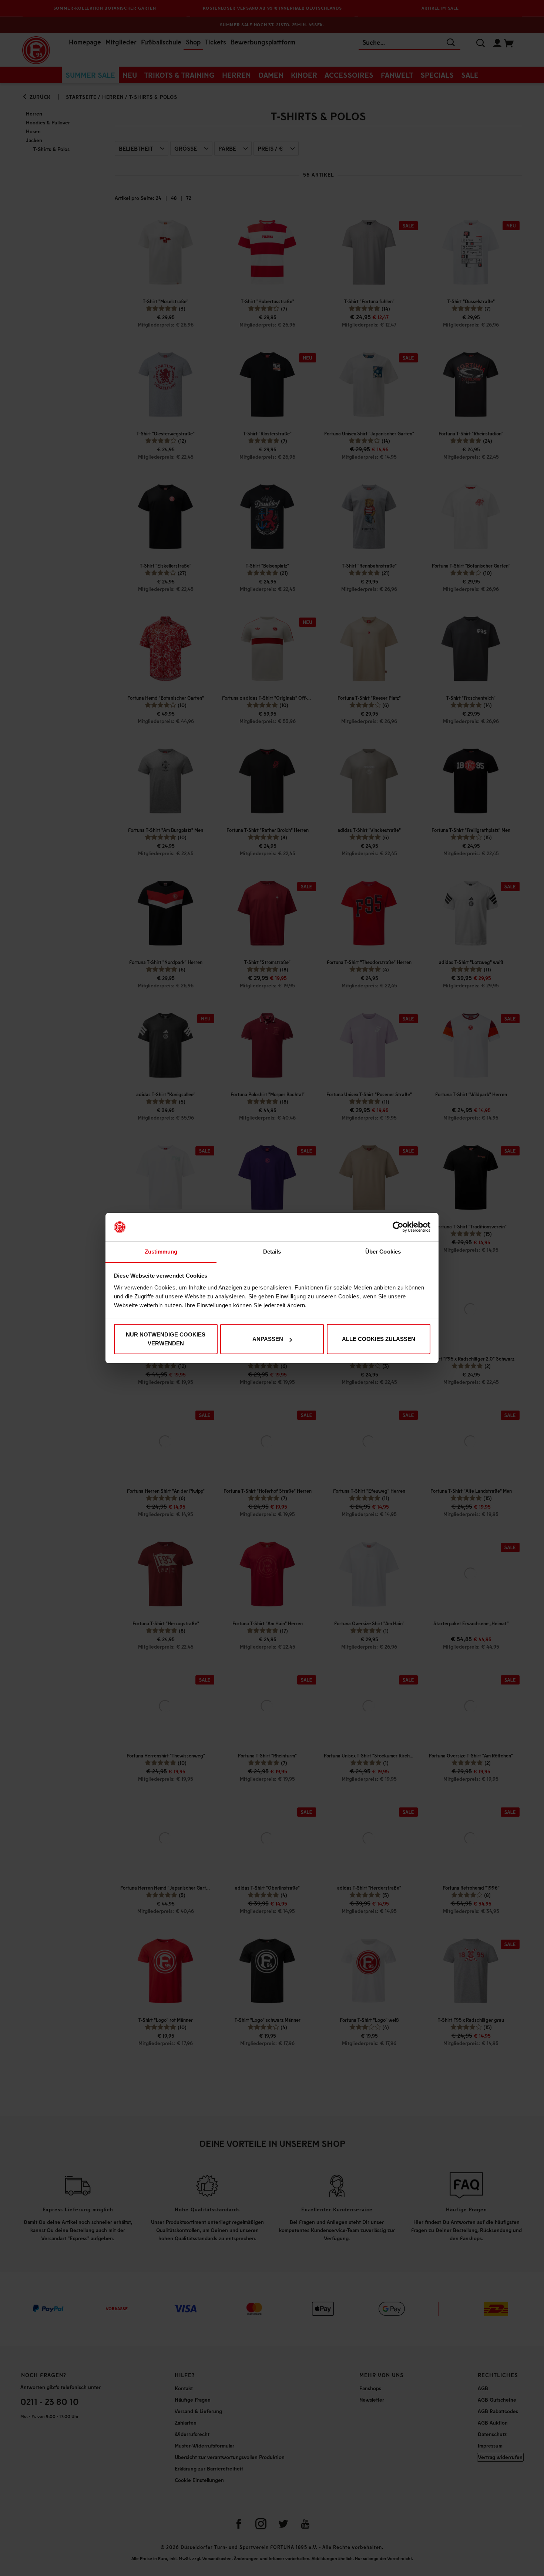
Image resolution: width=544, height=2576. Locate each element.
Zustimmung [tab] (161, 1252)
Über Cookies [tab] (383, 1252)
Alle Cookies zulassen (379, 1339)
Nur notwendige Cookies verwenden (166, 1339)
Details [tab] (272, 1252)
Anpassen (268, 1339)
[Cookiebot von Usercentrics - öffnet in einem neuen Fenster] (398, 1227)
